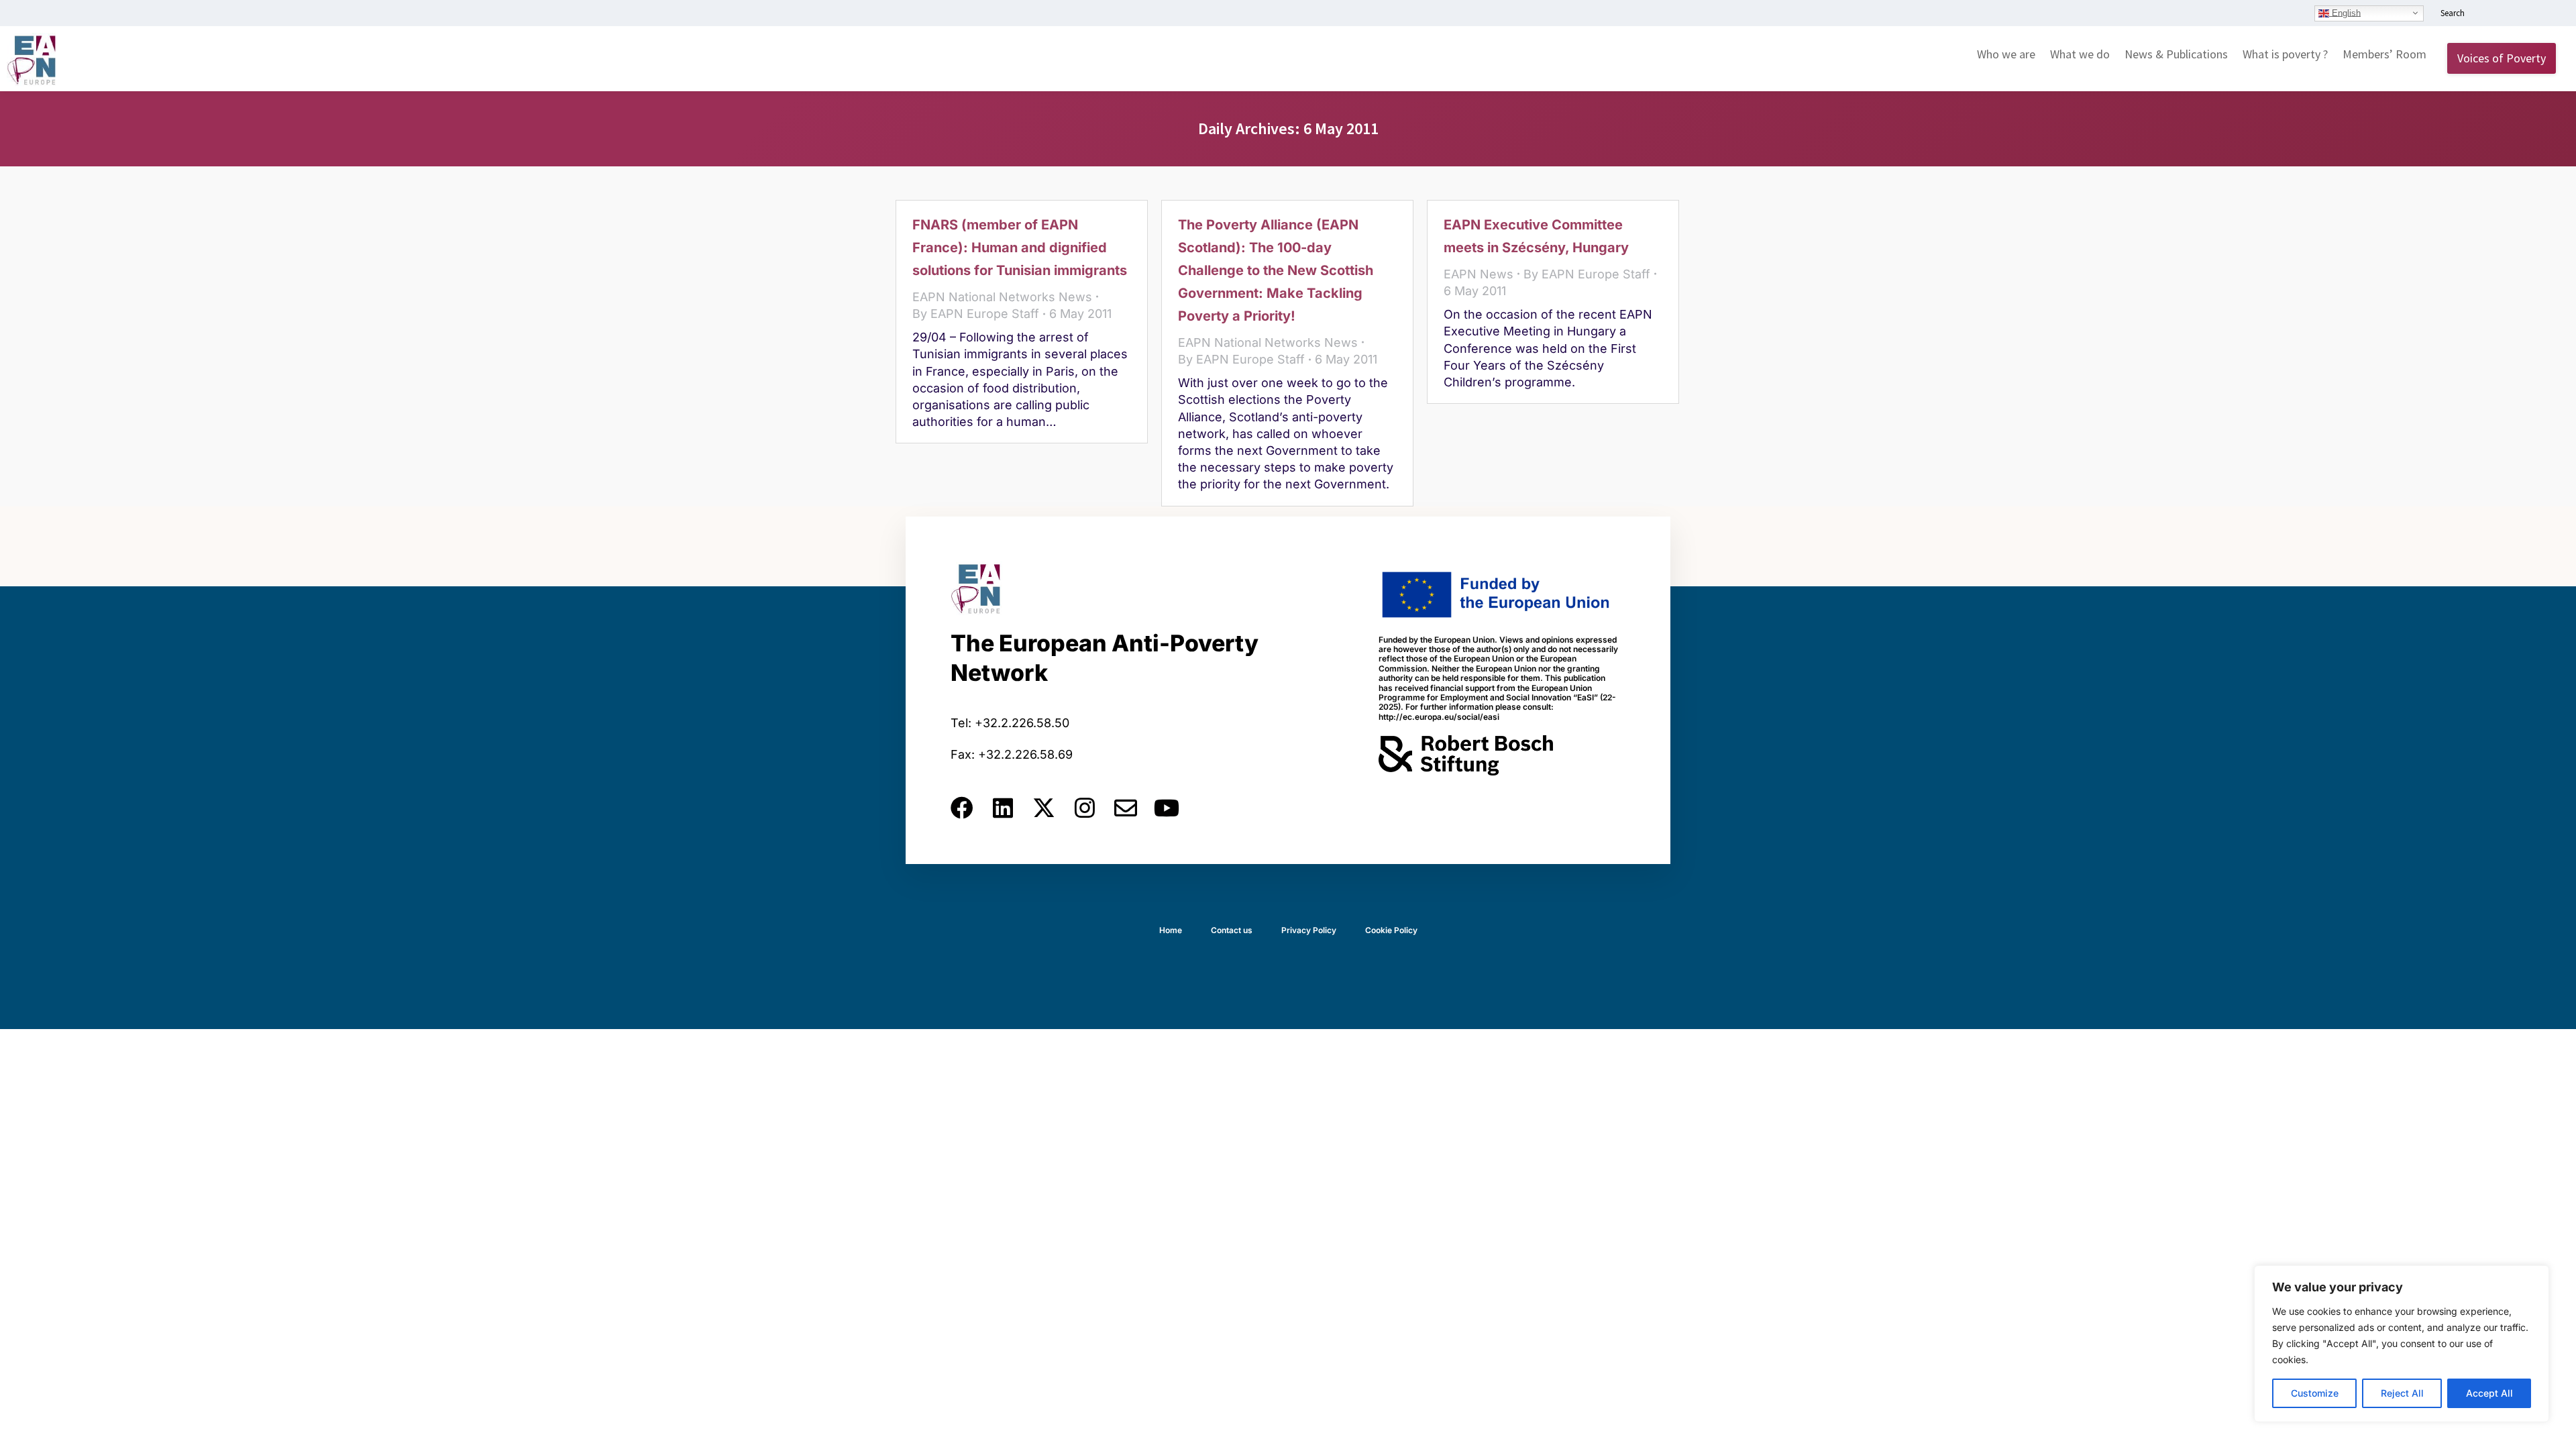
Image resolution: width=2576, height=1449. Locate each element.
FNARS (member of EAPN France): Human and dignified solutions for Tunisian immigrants (1020, 248)
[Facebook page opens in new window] (2507, 14)
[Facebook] (962, 808)
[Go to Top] (2556, 1429)
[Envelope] (1126, 808)
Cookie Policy (1391, 930)
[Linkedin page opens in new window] (2487, 14)
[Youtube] (1167, 808)
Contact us (1232, 930)
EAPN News (1479, 274)
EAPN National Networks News (1002, 297)
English (2345, 12)
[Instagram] (1085, 808)
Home (1171, 930)
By (976, 314)
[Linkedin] (1003, 808)
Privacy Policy (1309, 930)
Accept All (2489, 1393)
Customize (2315, 1393)
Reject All (2402, 1393)
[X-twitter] (1044, 808)
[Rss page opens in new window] (2547, 14)
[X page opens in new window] (2527, 14)
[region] (2402, 1344)
